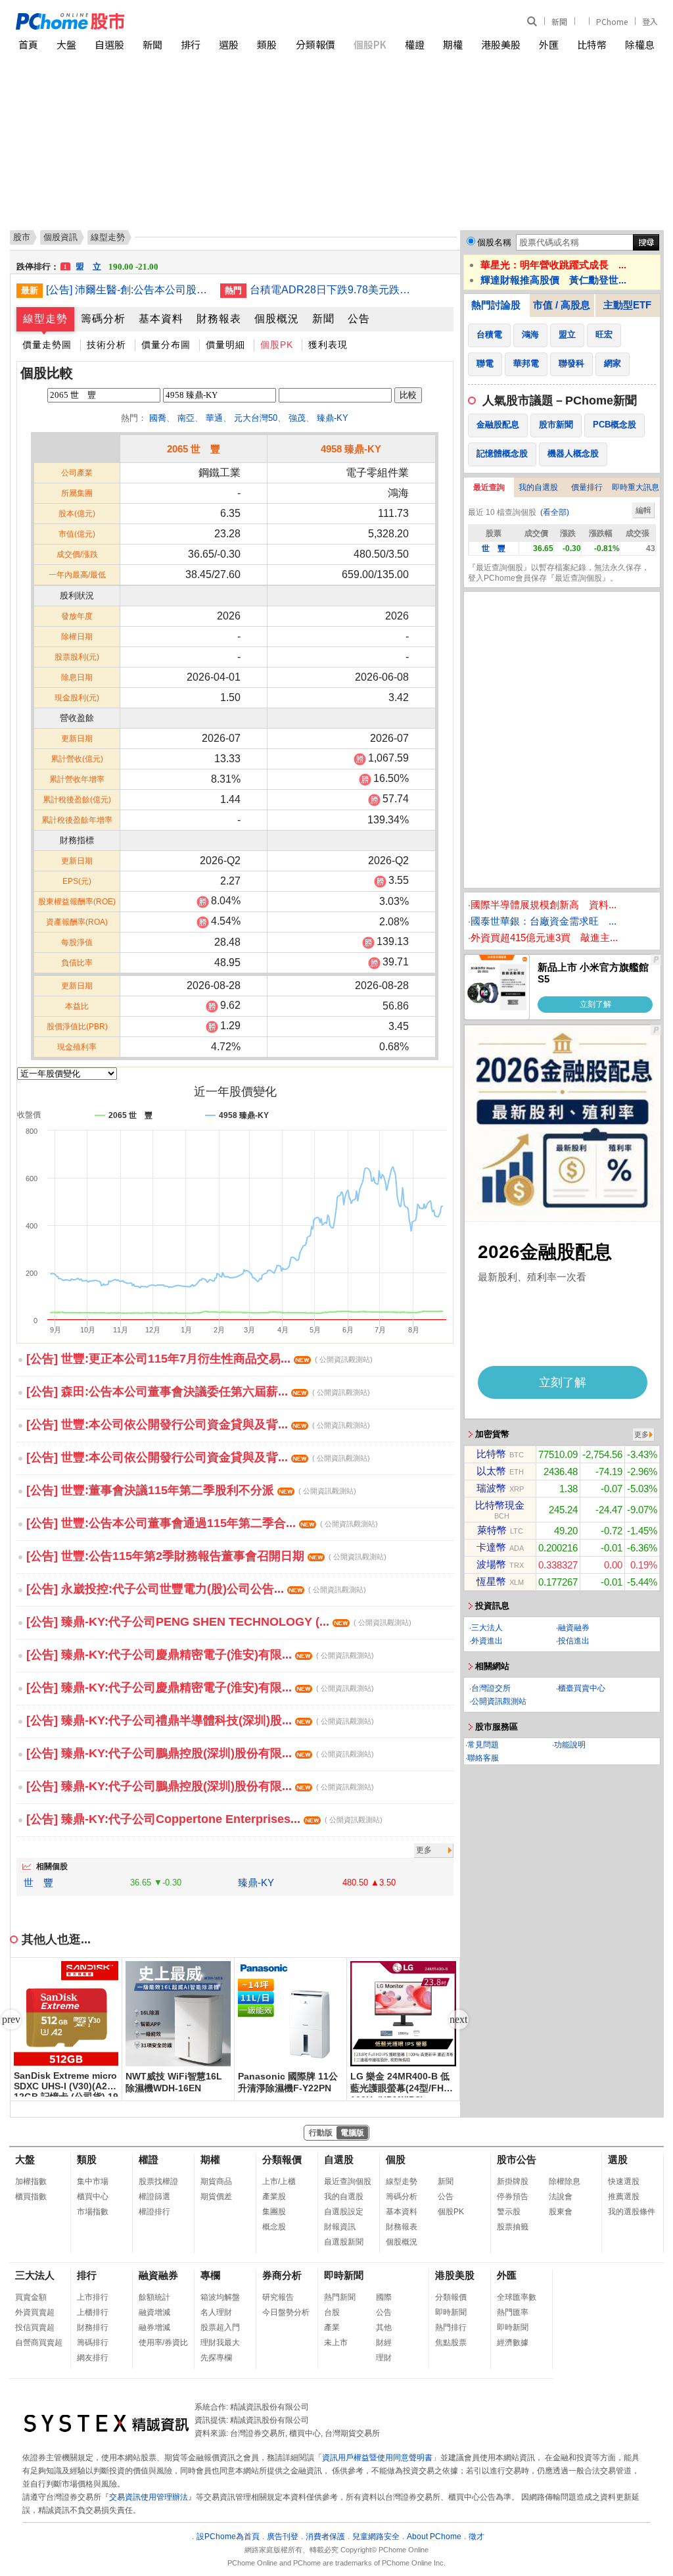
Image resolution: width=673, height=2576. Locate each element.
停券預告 (513, 2197)
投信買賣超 (35, 2327)
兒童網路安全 (376, 2537)
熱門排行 (451, 2327)
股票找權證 (158, 2181)
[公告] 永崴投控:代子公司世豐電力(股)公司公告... (196, 1589)
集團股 (274, 2212)
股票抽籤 (513, 2227)
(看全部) (555, 512)
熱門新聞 (340, 2297)
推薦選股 (624, 2197)
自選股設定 (344, 2212)
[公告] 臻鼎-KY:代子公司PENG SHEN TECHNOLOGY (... (219, 1622)
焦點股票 (451, 2343)
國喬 (158, 418)
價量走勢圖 (47, 345)
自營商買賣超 (39, 2343)
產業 (332, 2327)
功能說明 (570, 1745)
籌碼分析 (103, 319)
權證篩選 (154, 2197)
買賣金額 (31, 2297)
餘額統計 (154, 2297)
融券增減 (154, 2327)
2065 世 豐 (194, 449)
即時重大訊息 (636, 487)
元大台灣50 (256, 418)
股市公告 (517, 2159)
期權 (453, 44)
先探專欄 (216, 2358)
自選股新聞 (344, 2242)
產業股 (274, 2197)
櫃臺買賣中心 (582, 1688)
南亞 (186, 418)
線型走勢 (45, 319)
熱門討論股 (496, 305)
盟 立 (111, 260)
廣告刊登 (283, 2537)
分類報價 (315, 44)
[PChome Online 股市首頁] (176, 21)
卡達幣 (491, 1547)
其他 (384, 2327)
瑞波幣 (491, 1488)
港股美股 (501, 44)
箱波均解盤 (220, 2297)
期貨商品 (216, 2181)
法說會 (561, 2197)
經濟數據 (513, 2343)
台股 (332, 2312)
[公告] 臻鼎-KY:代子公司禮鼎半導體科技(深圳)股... (200, 1720)
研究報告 (278, 2297)
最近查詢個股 (348, 2181)
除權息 (640, 44)
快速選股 (624, 2181)
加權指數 (31, 2181)
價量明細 (225, 345)
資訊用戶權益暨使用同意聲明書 (377, 2458)
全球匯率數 (517, 2297)
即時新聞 (344, 2275)
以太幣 (491, 1471)
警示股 (509, 2212)
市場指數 (93, 2212)
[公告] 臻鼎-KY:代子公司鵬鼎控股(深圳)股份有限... (200, 1753)
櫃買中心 (93, 2197)
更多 (424, 1850)
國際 (384, 2297)
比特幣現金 (500, 1505)
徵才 (476, 2537)
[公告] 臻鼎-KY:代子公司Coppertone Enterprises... (204, 1819)
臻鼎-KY (333, 418)
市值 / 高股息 (562, 305)
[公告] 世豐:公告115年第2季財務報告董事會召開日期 (206, 1556)
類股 (267, 44)
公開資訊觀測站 (499, 1701)
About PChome (434, 2537)
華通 (214, 418)
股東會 (561, 2212)
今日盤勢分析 (286, 2312)
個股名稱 (494, 242)
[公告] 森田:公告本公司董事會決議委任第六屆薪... (198, 1392)
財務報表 (219, 319)
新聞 (559, 21)
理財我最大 (220, 2343)
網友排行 (93, 2358)
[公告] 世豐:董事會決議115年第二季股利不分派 (191, 1490)
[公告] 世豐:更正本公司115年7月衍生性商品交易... (199, 1359)
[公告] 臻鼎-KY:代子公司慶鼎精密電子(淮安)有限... (200, 1655)
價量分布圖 (166, 345)
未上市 (336, 2343)
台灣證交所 (491, 1688)
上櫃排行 (93, 2312)
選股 (229, 44)
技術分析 (106, 345)
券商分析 (282, 2275)
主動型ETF (627, 305)
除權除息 (565, 2181)
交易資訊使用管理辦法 (149, 2497)
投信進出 (574, 1641)
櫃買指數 (31, 2197)
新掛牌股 (513, 2181)
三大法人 (487, 1628)
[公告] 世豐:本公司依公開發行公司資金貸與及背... (198, 1424)
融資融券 (574, 1628)
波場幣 (491, 1564)
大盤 (66, 44)
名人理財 (216, 2312)
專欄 (210, 2275)
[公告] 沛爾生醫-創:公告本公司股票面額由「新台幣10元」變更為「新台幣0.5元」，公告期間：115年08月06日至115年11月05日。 (128, 290)
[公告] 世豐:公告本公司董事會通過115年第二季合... (202, 1523)
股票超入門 (220, 2327)
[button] (459, 2020)
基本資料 (161, 319)
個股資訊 (60, 237)
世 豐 (38, 1883)
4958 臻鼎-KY (351, 449)
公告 (359, 319)
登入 (650, 21)
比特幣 (592, 44)
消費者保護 (325, 2537)
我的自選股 (538, 487)
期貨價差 (216, 2197)
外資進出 (487, 1641)
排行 (191, 44)
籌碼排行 (93, 2343)
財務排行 (93, 2327)
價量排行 (587, 487)
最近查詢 (489, 487)
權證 (415, 44)
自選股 (109, 44)
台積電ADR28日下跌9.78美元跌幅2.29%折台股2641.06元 (332, 290)
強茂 (297, 418)
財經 (384, 2343)
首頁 (28, 44)
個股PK (370, 44)
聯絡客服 (483, 1758)
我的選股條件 (632, 2212)
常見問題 (483, 1745)
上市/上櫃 (279, 2181)
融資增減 (154, 2312)
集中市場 (93, 2181)
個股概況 (277, 319)
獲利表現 (328, 345)
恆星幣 (491, 1581)
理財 (384, 2358)
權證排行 (154, 2212)
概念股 (274, 2227)
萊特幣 (492, 1530)
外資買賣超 (35, 2312)
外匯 (549, 44)
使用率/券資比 (163, 2343)
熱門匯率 (513, 2312)
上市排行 (93, 2297)
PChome (612, 21)
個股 (396, 2159)
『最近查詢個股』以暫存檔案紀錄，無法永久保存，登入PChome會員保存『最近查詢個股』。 (559, 573)
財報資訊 (340, 2227)
